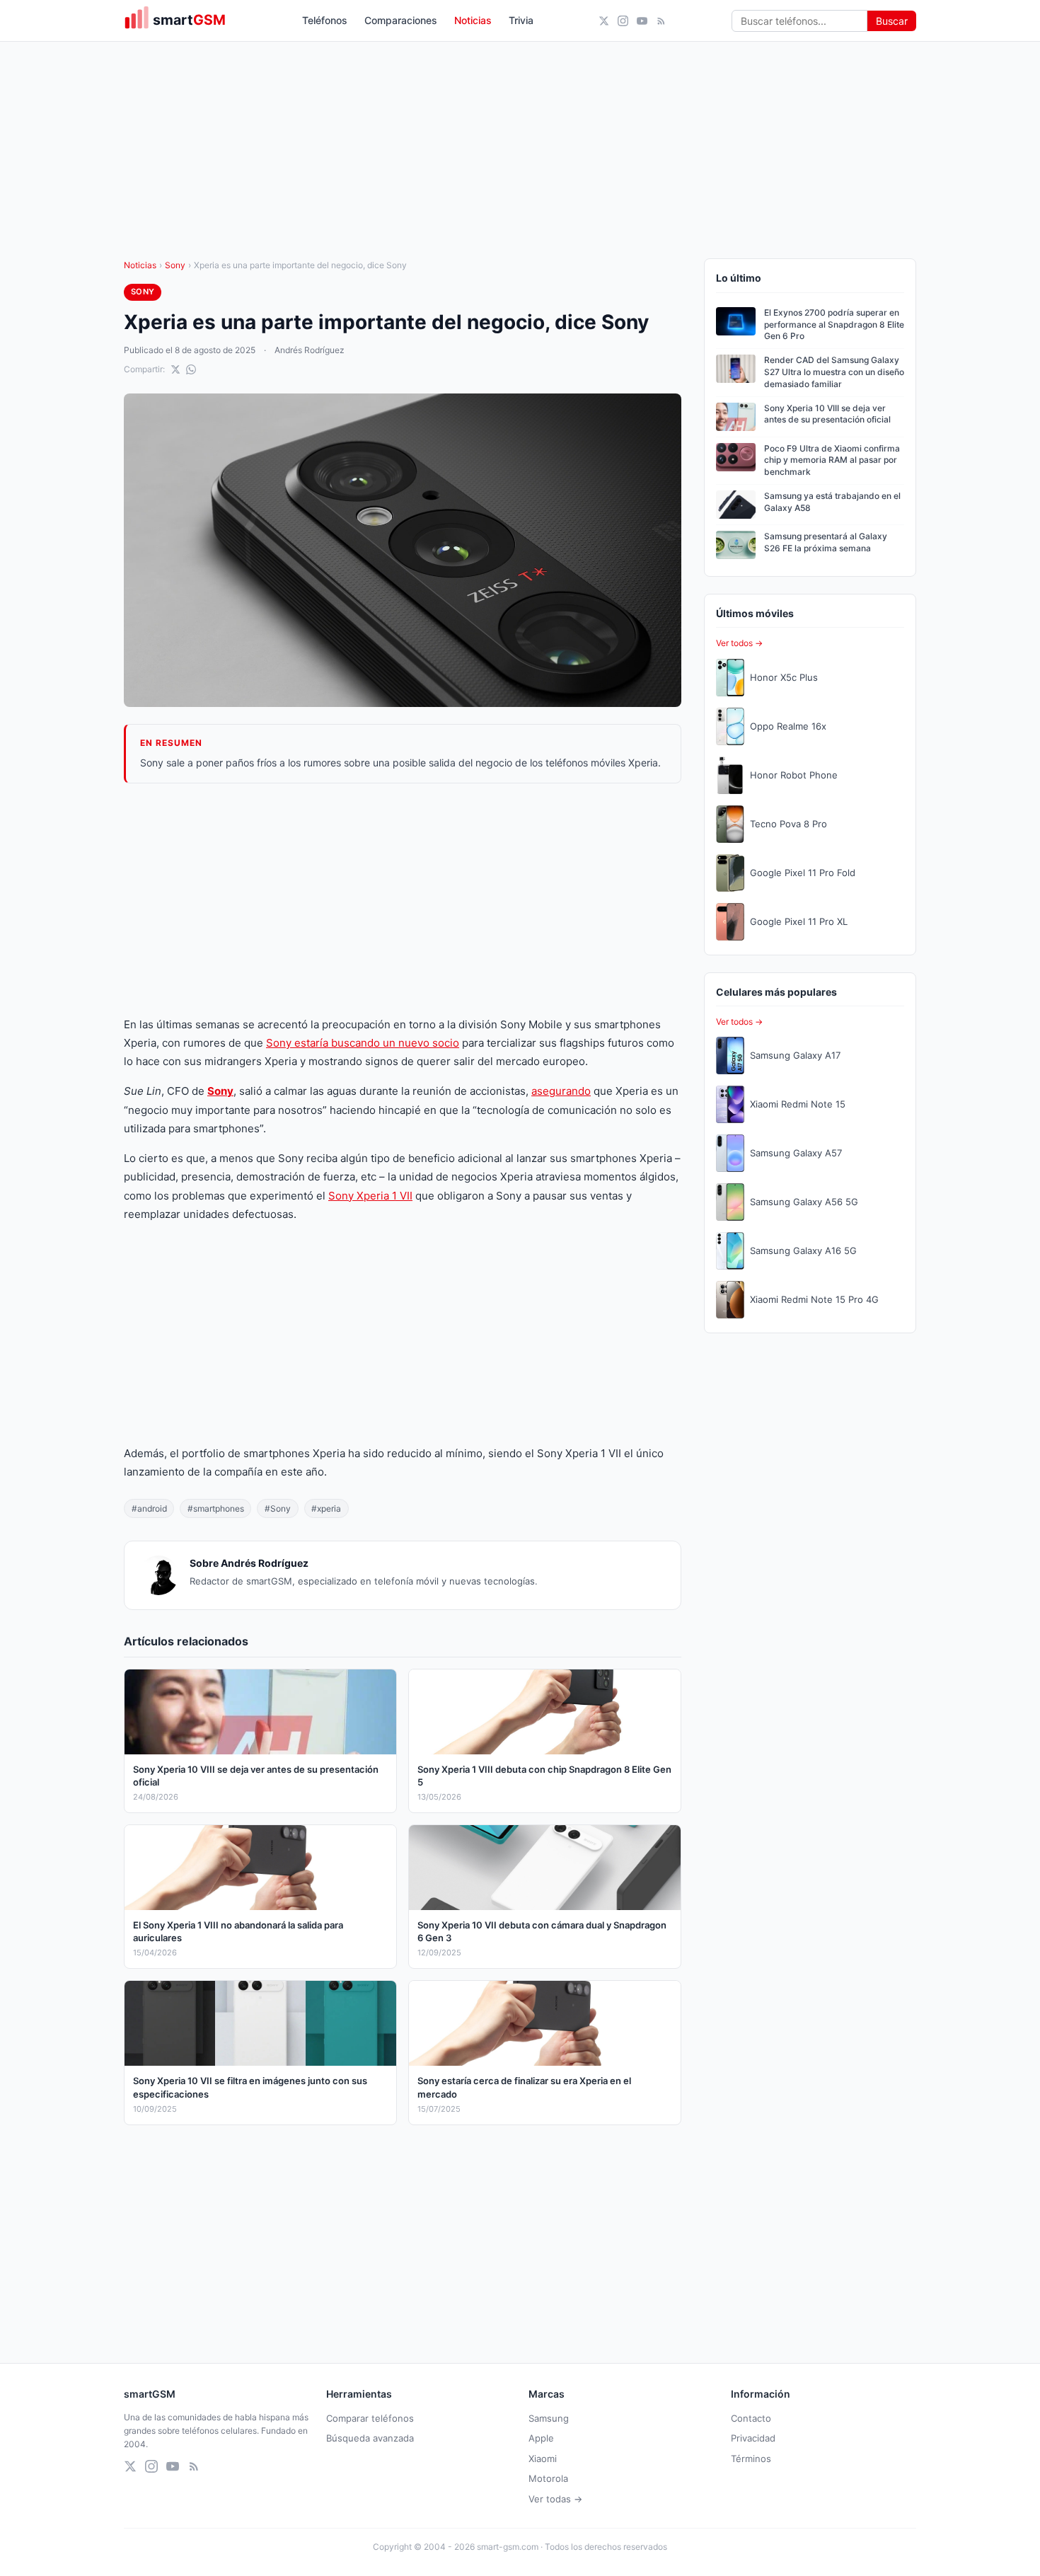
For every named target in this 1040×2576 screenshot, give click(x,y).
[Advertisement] (403, 899)
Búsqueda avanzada (370, 2438)
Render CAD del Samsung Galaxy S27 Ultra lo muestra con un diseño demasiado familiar (834, 372)
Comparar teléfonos (370, 2418)
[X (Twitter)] (604, 21)
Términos (751, 2459)
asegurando (561, 1091)
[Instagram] (623, 21)
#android (149, 1508)
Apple (541, 2438)
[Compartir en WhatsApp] (191, 369)
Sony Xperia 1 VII (370, 1196)
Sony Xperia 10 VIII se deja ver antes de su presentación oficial (827, 414)
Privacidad (753, 2438)
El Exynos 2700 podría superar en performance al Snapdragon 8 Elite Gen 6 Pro (834, 324)
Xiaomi (543, 2459)
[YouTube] (642, 21)
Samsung (549, 2418)
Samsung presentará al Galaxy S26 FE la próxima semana (826, 542)
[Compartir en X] (175, 369)
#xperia (326, 1508)
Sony (175, 265)
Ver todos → (739, 643)
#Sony (278, 1508)
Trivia (521, 20)
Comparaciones (401, 20)
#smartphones (216, 1508)
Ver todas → (555, 2499)
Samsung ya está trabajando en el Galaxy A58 (832, 502)
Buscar (892, 21)
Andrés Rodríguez (310, 350)
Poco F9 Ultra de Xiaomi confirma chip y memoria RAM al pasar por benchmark (832, 460)
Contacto (751, 2418)
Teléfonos (325, 20)
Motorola (548, 2478)
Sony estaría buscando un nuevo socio (363, 1043)
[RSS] (661, 21)
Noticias (473, 20)
